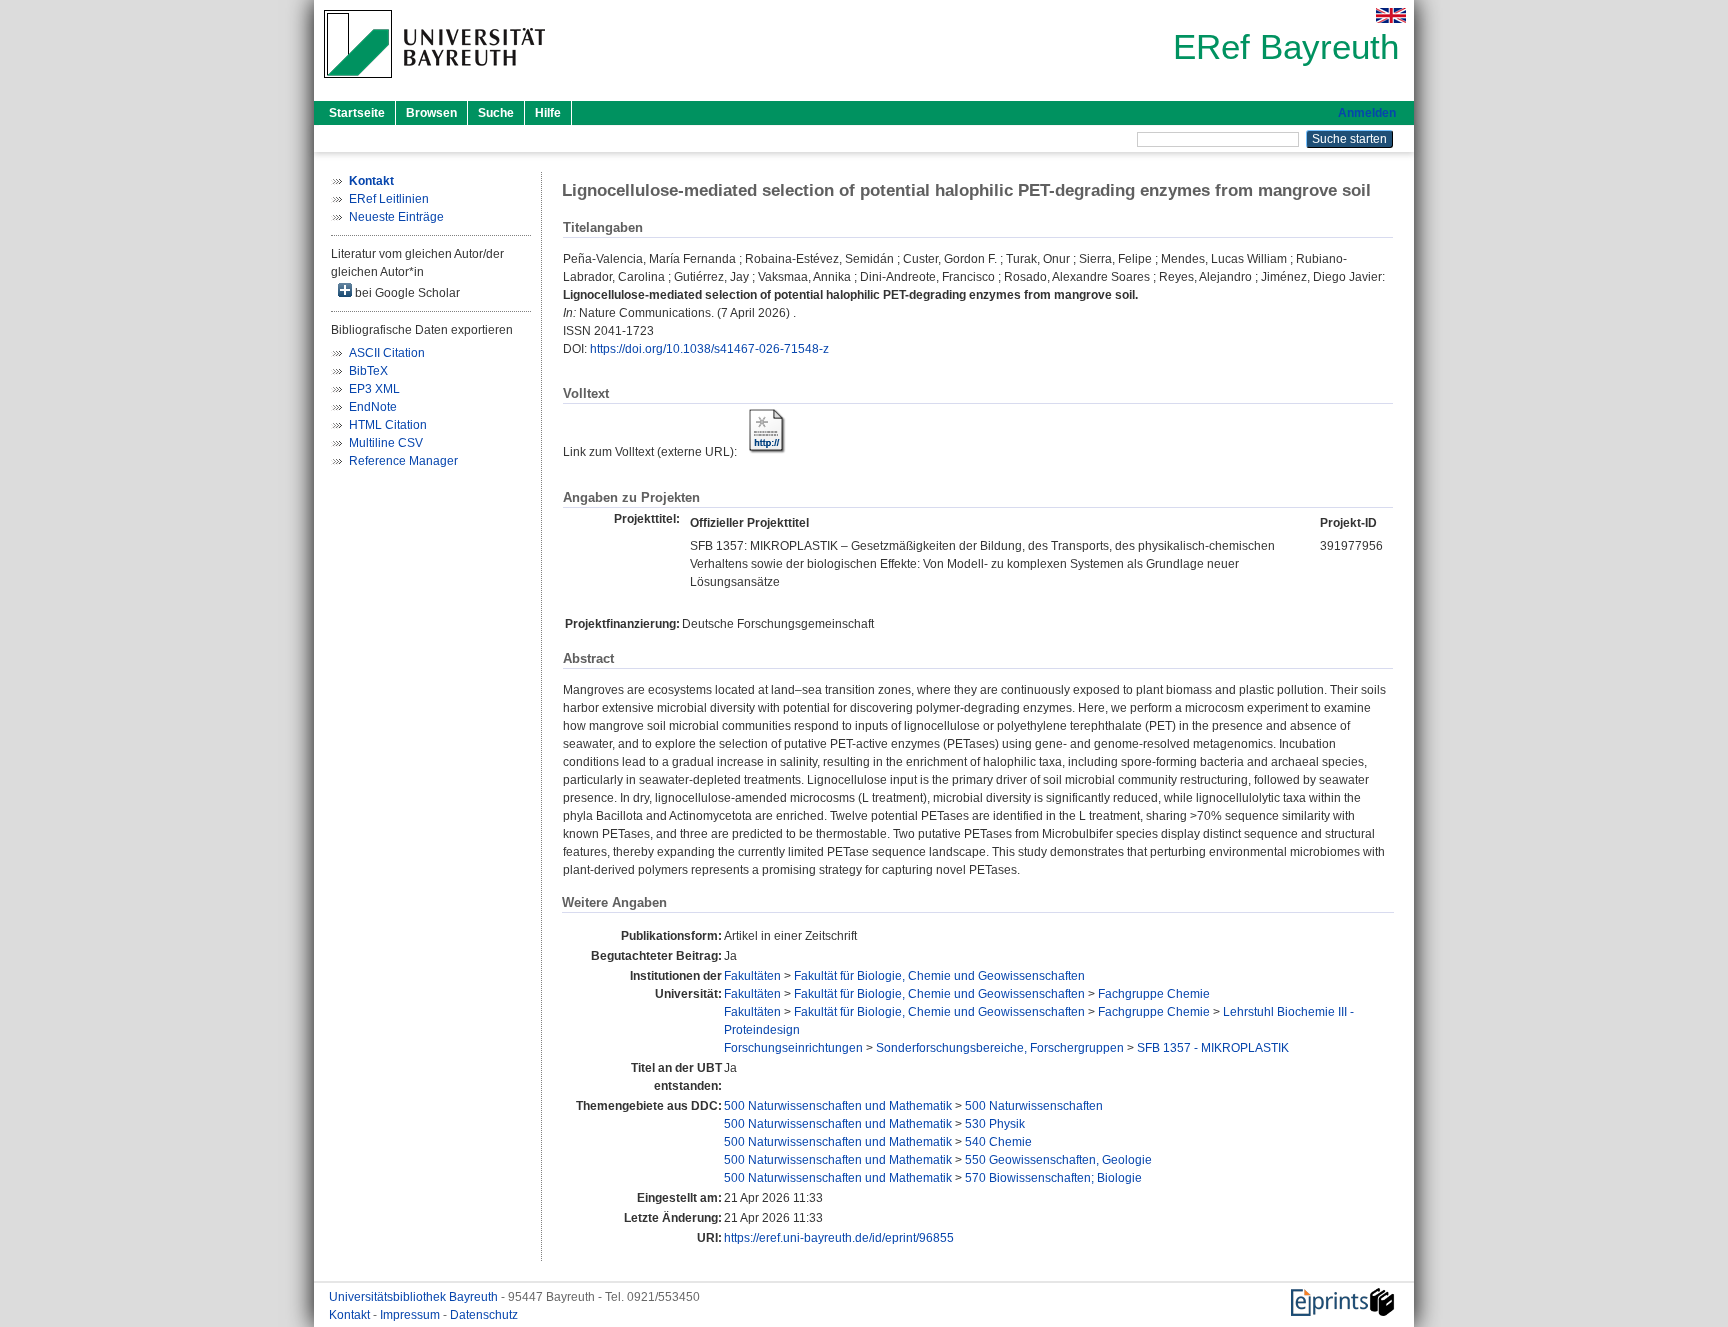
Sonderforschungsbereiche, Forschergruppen (1000, 1048)
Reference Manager (403, 461)
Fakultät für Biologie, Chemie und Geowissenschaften (939, 976)
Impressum (411, 1315)
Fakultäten (752, 976)
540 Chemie (998, 1142)
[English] (1391, 15)
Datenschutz (484, 1315)
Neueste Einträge (396, 217)
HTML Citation (388, 425)
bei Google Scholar (406, 293)
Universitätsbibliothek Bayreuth (415, 1297)
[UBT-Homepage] (434, 84)
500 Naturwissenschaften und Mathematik (838, 1106)
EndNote (373, 407)
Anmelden (1367, 113)
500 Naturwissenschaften (1034, 1106)
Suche (496, 113)
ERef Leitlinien (389, 199)
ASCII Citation (387, 353)
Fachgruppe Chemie (1154, 994)
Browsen (431, 113)
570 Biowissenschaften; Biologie (1053, 1178)
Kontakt (351, 1315)
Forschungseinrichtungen (793, 1048)
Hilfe (548, 113)
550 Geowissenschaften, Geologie (1058, 1160)
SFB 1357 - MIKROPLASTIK (1213, 1048)
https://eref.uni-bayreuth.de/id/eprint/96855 (839, 1238)
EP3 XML (374, 389)
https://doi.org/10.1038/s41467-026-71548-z (709, 349)
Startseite (357, 113)
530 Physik (995, 1124)
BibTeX (368, 371)
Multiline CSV (386, 443)
